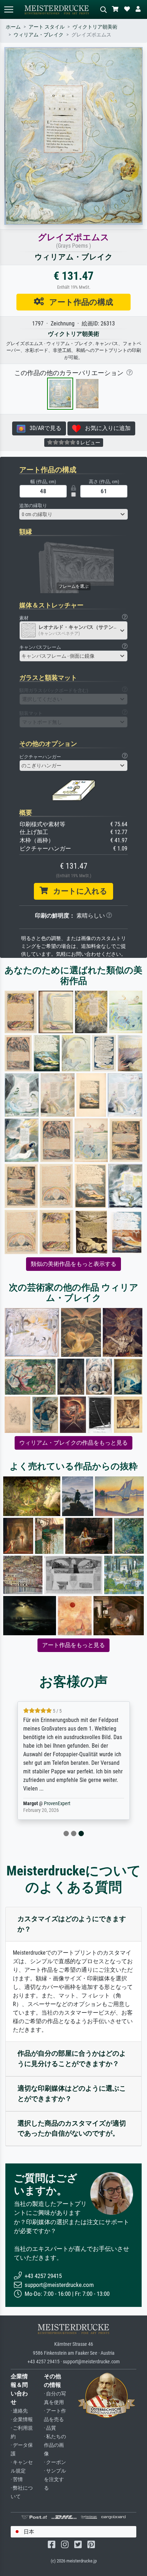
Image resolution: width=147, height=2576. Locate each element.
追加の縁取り (33, 506)
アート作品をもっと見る (73, 1645)
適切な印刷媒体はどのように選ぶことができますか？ (72, 2093)
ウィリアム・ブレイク (39, 35)
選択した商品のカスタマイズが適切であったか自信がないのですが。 (72, 2128)
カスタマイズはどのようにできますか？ (72, 1924)
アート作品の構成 (78, 302)
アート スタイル (47, 27)
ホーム (13, 27)
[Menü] (9, 9)
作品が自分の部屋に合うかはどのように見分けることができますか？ (72, 2059)
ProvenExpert (59, 1804)
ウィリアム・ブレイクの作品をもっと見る (73, 1443)
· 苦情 (17, 2479)
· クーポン (55, 2462)
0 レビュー (88, 443)
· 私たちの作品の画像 (55, 2445)
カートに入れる (78, 891)
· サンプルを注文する (55, 2479)
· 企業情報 (22, 2420)
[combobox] (73, 514)
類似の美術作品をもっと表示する (73, 1264)
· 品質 (50, 2428)
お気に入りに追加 (106, 428)
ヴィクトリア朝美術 (95, 27)
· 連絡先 (19, 2411)
